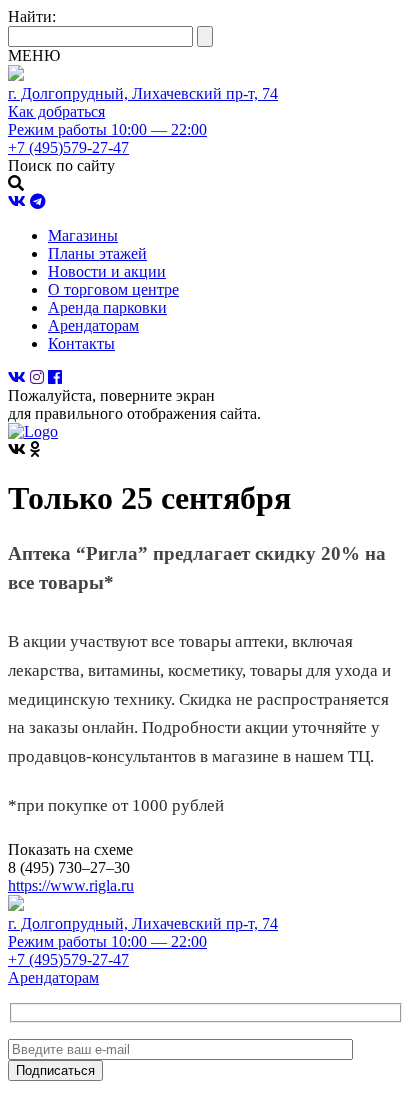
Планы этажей (97, 253)
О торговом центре (113, 289)
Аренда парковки (107, 307)
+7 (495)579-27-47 (68, 959)
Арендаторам (93, 325)
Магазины (83, 235)
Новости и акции (107, 271)
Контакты (81, 343)
